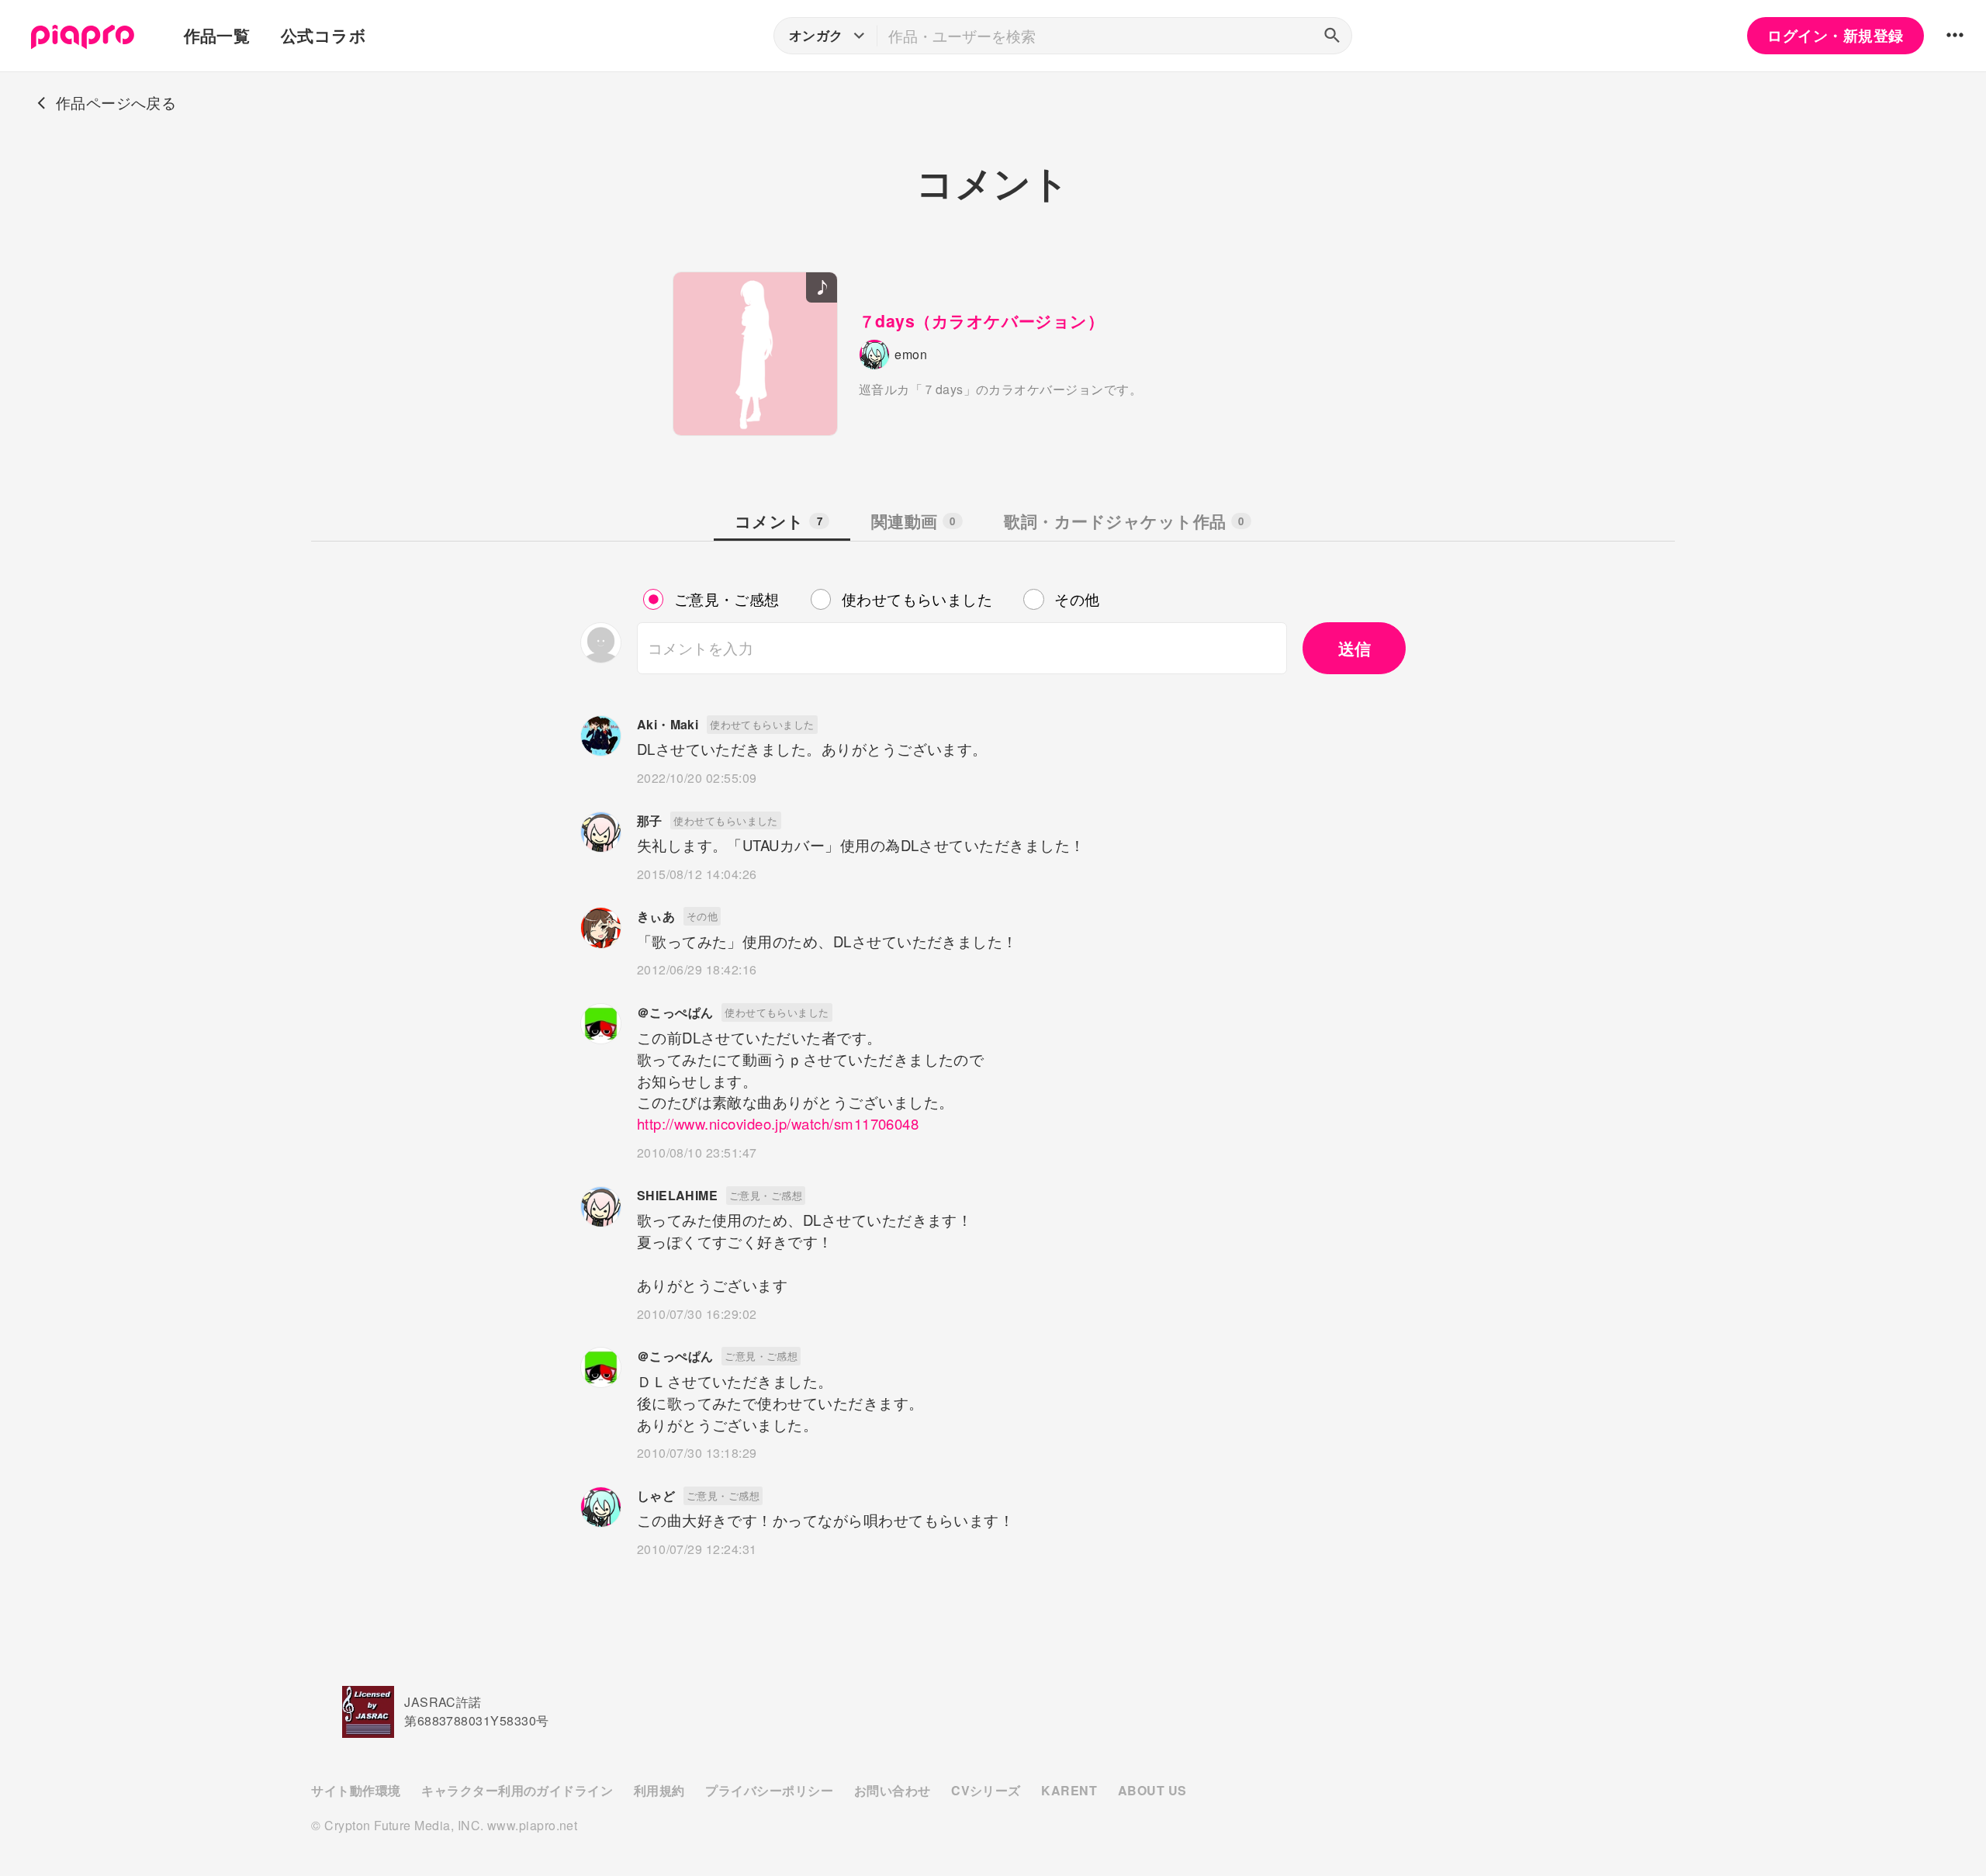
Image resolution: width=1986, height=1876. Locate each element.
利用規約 (659, 1790)
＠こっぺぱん (675, 1012)
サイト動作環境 (356, 1790)
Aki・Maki (668, 724)
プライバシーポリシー (769, 1790)
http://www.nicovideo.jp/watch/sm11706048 (778, 1123)
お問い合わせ (893, 1790)
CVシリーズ (986, 1790)
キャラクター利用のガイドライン (517, 1790)
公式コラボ (324, 35)
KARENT (1069, 1790)
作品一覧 (217, 35)
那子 (650, 820)
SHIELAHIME (678, 1195)
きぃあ (656, 916)
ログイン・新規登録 (1835, 35)
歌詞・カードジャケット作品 (1124, 521)
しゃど (656, 1495)
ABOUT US (1152, 1790)
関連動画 (913, 521)
